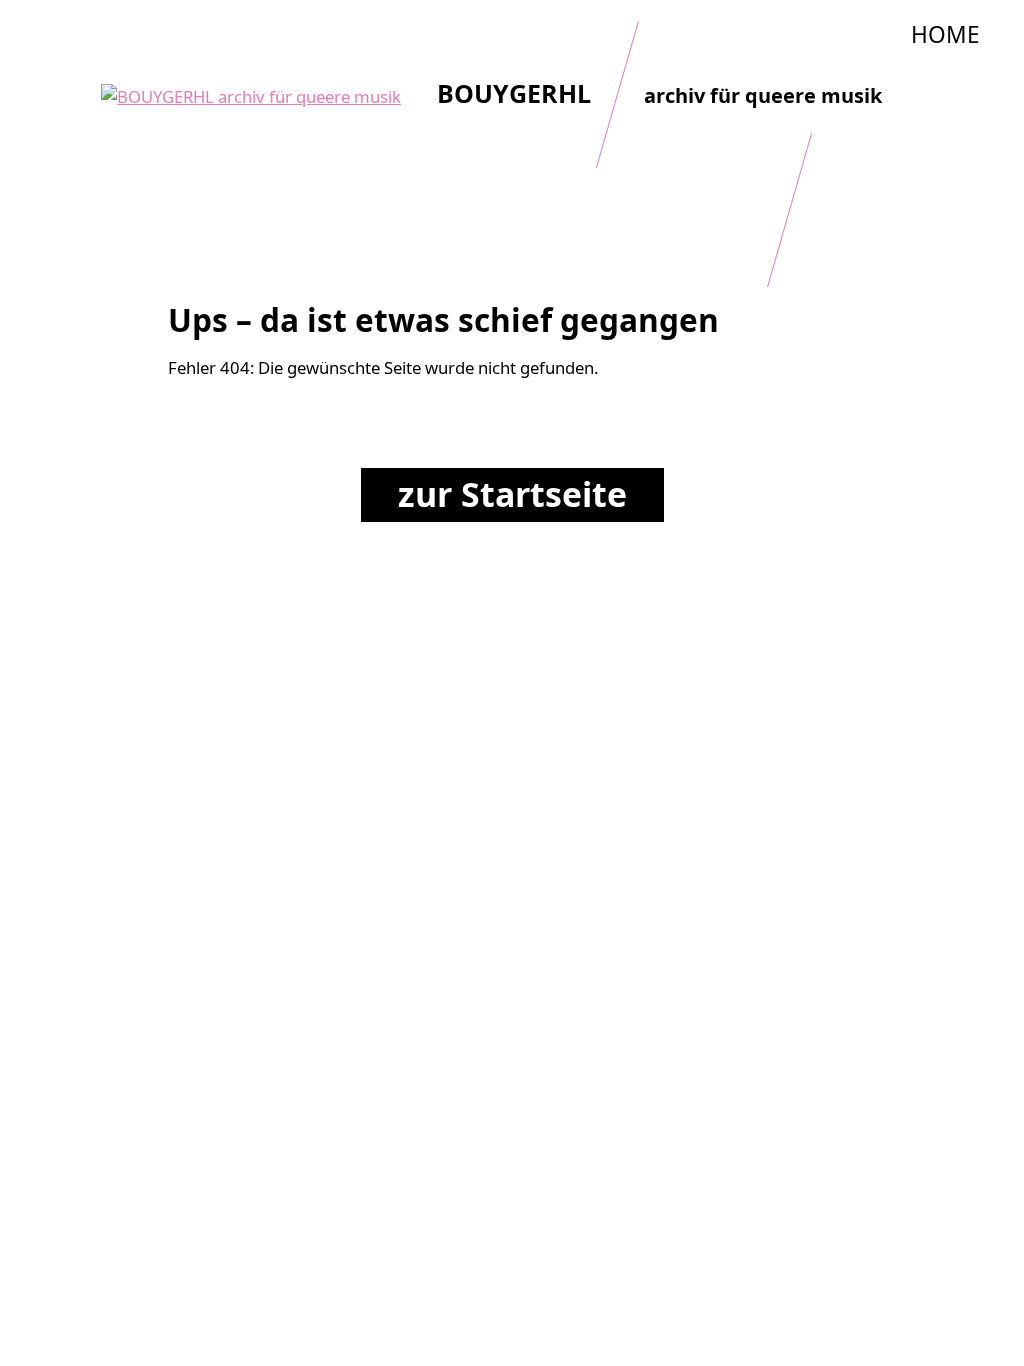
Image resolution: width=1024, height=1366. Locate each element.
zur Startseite (512, 494)
